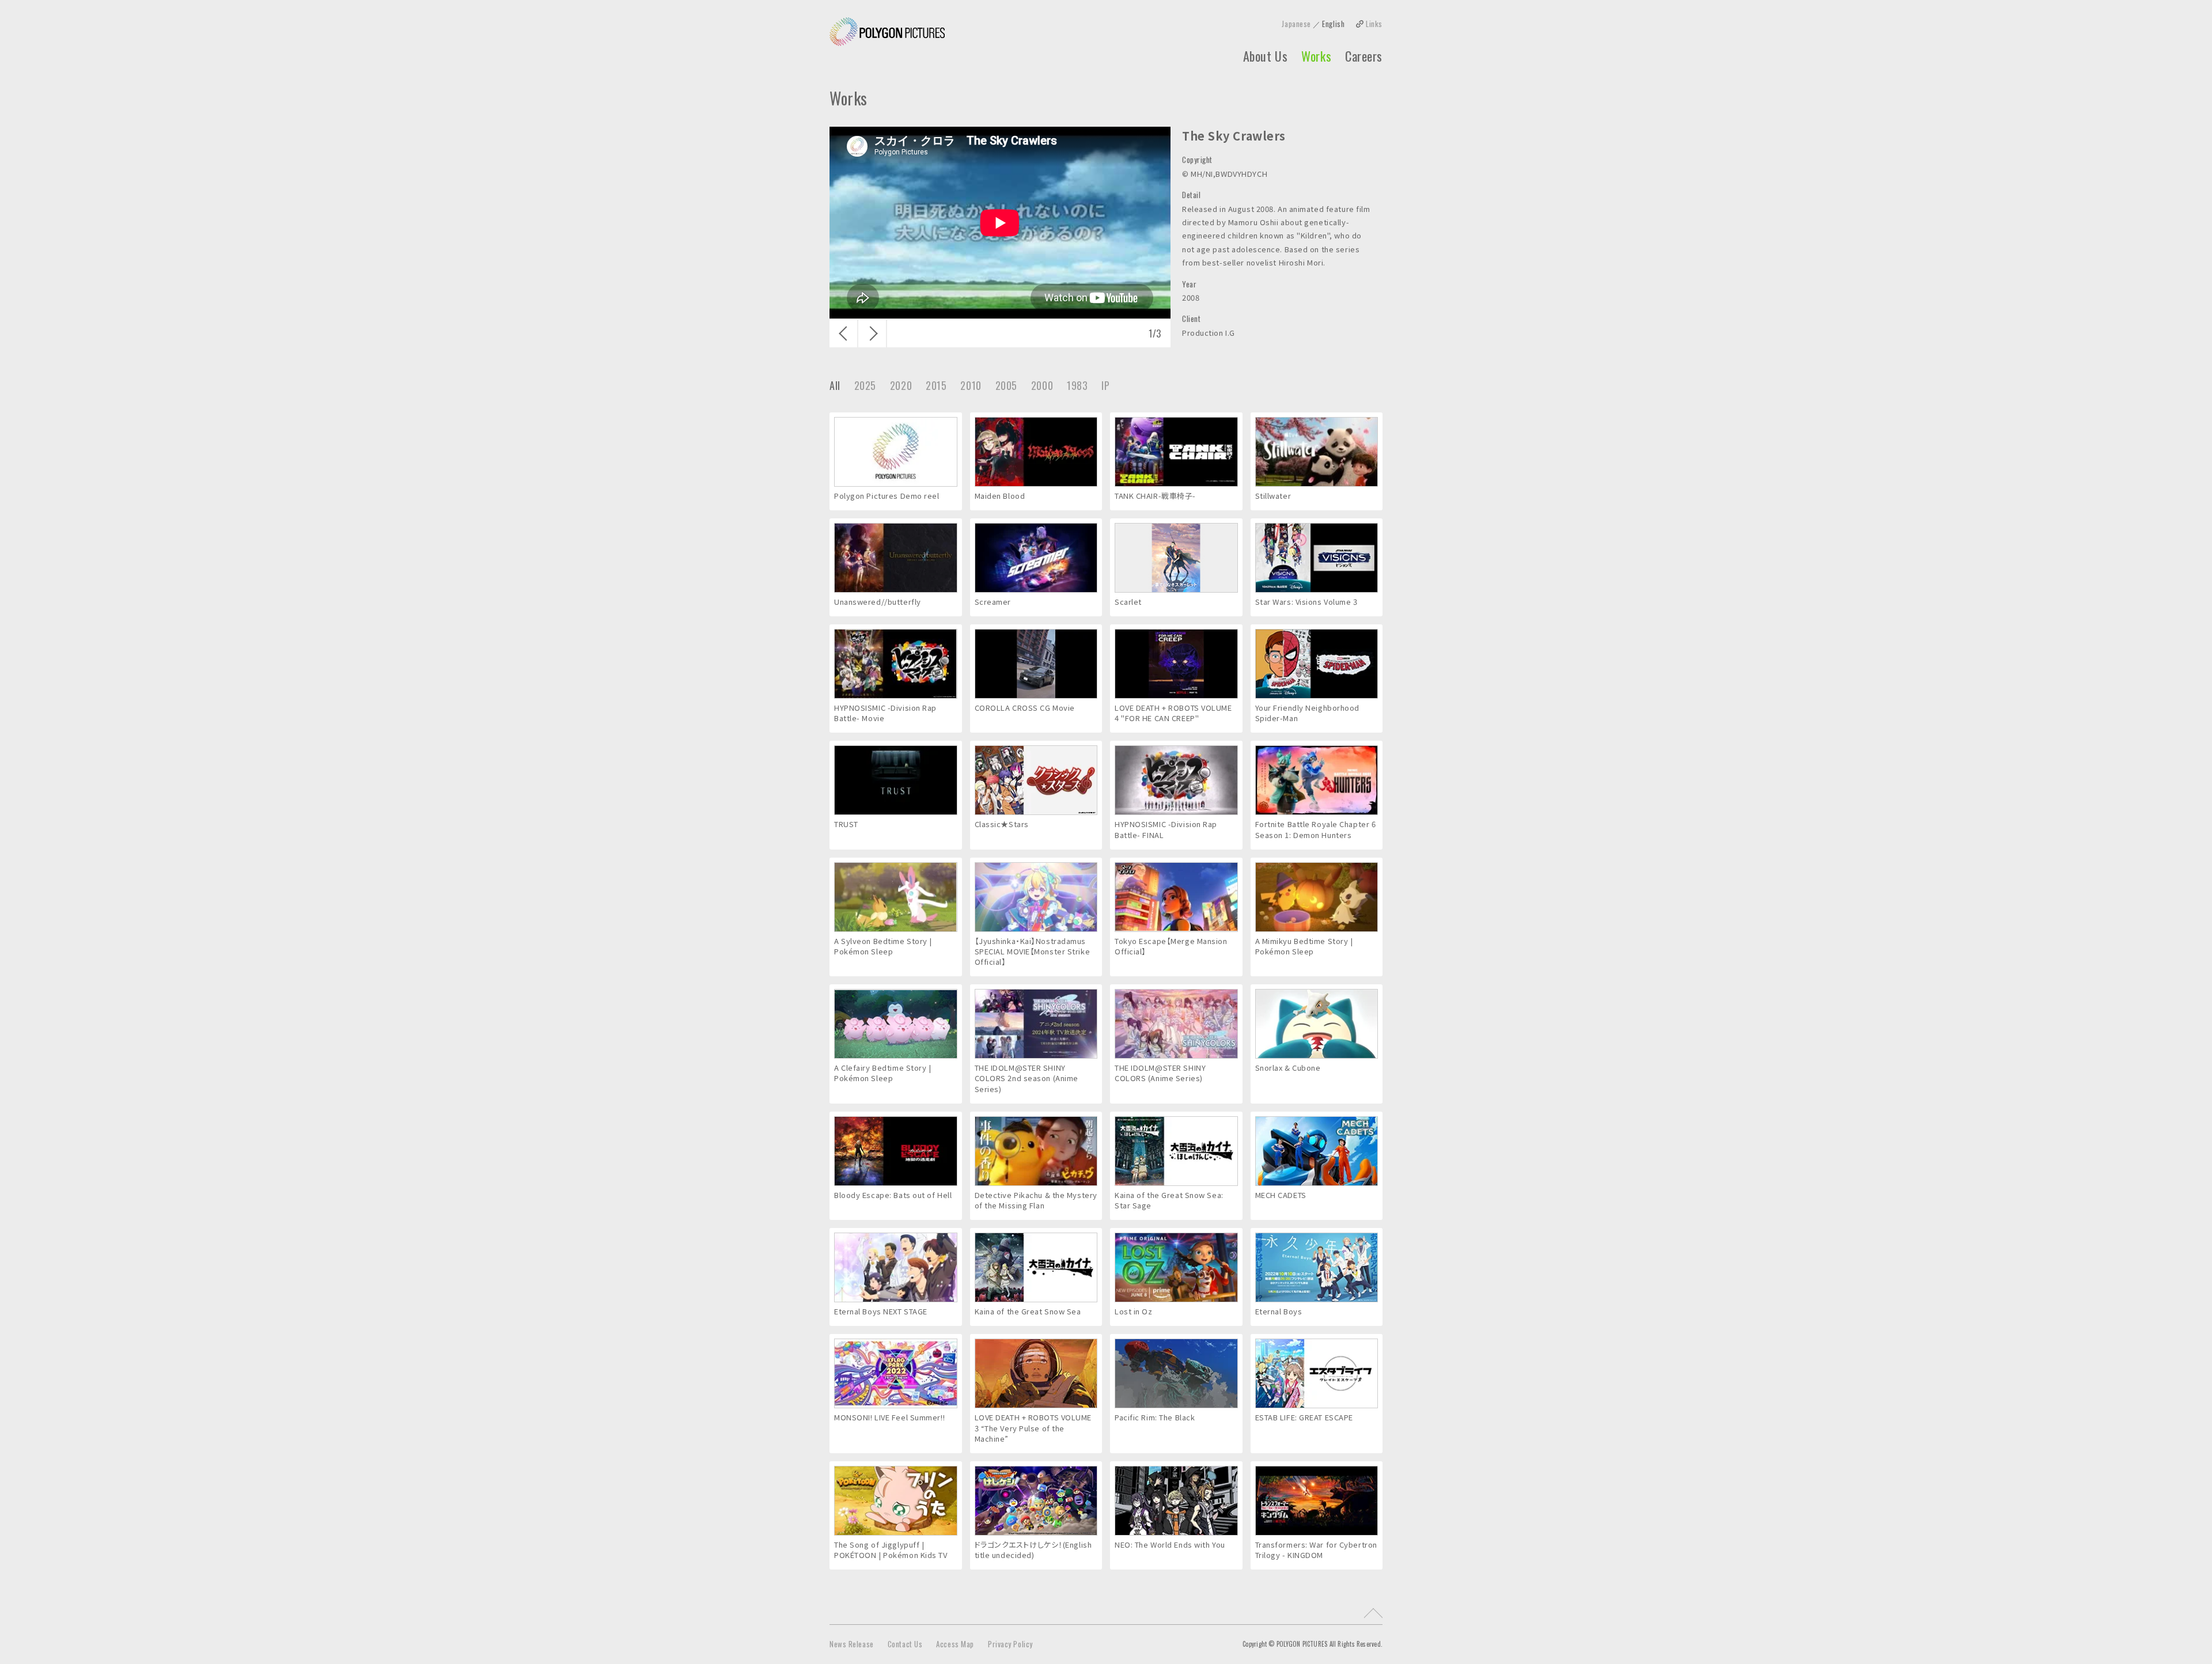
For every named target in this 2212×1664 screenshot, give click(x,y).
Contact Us (905, 1644)
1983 (1077, 385)
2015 (936, 385)
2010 (971, 385)
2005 (1006, 385)
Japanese (1296, 24)
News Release (852, 1644)
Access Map (955, 1644)
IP (1105, 385)
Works (1316, 56)
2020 (901, 385)
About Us (1265, 56)
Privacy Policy (1010, 1644)
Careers (1364, 56)
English (1333, 24)
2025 (865, 385)
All (835, 385)
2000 (1042, 385)
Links (1374, 24)
